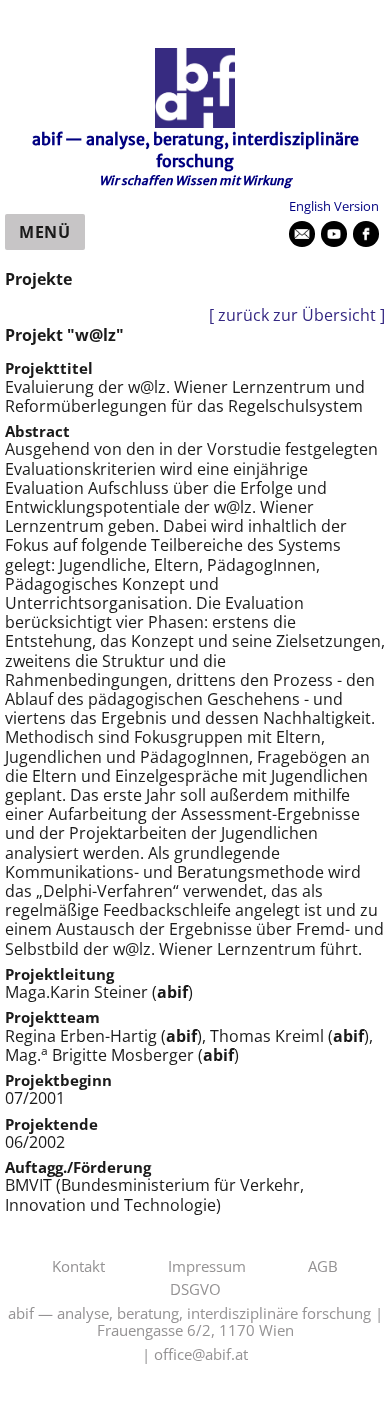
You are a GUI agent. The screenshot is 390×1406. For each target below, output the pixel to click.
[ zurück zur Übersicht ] (297, 315)
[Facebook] (366, 234)
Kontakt (78, 1267)
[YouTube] (334, 234)
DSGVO (195, 1290)
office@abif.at (201, 1355)
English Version (334, 206)
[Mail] (302, 234)
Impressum (207, 1267)
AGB (323, 1267)
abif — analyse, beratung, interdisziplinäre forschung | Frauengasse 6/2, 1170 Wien (195, 1322)
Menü (45, 232)
